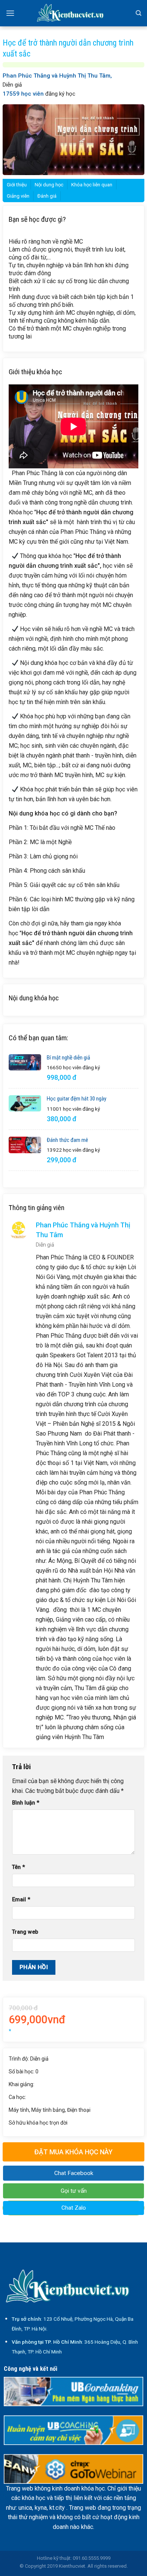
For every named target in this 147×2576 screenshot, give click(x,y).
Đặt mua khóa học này (73, 2152)
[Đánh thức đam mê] (25, 1145)
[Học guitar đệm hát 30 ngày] (25, 1103)
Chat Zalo (74, 2208)
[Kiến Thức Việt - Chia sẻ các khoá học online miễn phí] (73, 13)
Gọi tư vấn (74, 2191)
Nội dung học (49, 185)
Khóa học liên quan (92, 185)
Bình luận (26, 1803)
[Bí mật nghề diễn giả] (25, 1062)
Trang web (25, 1932)
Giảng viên (18, 196)
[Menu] (10, 13)
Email (21, 1900)
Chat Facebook (74, 2173)
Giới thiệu (17, 185)
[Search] (139, 13)
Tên (18, 1867)
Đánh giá (47, 196)
